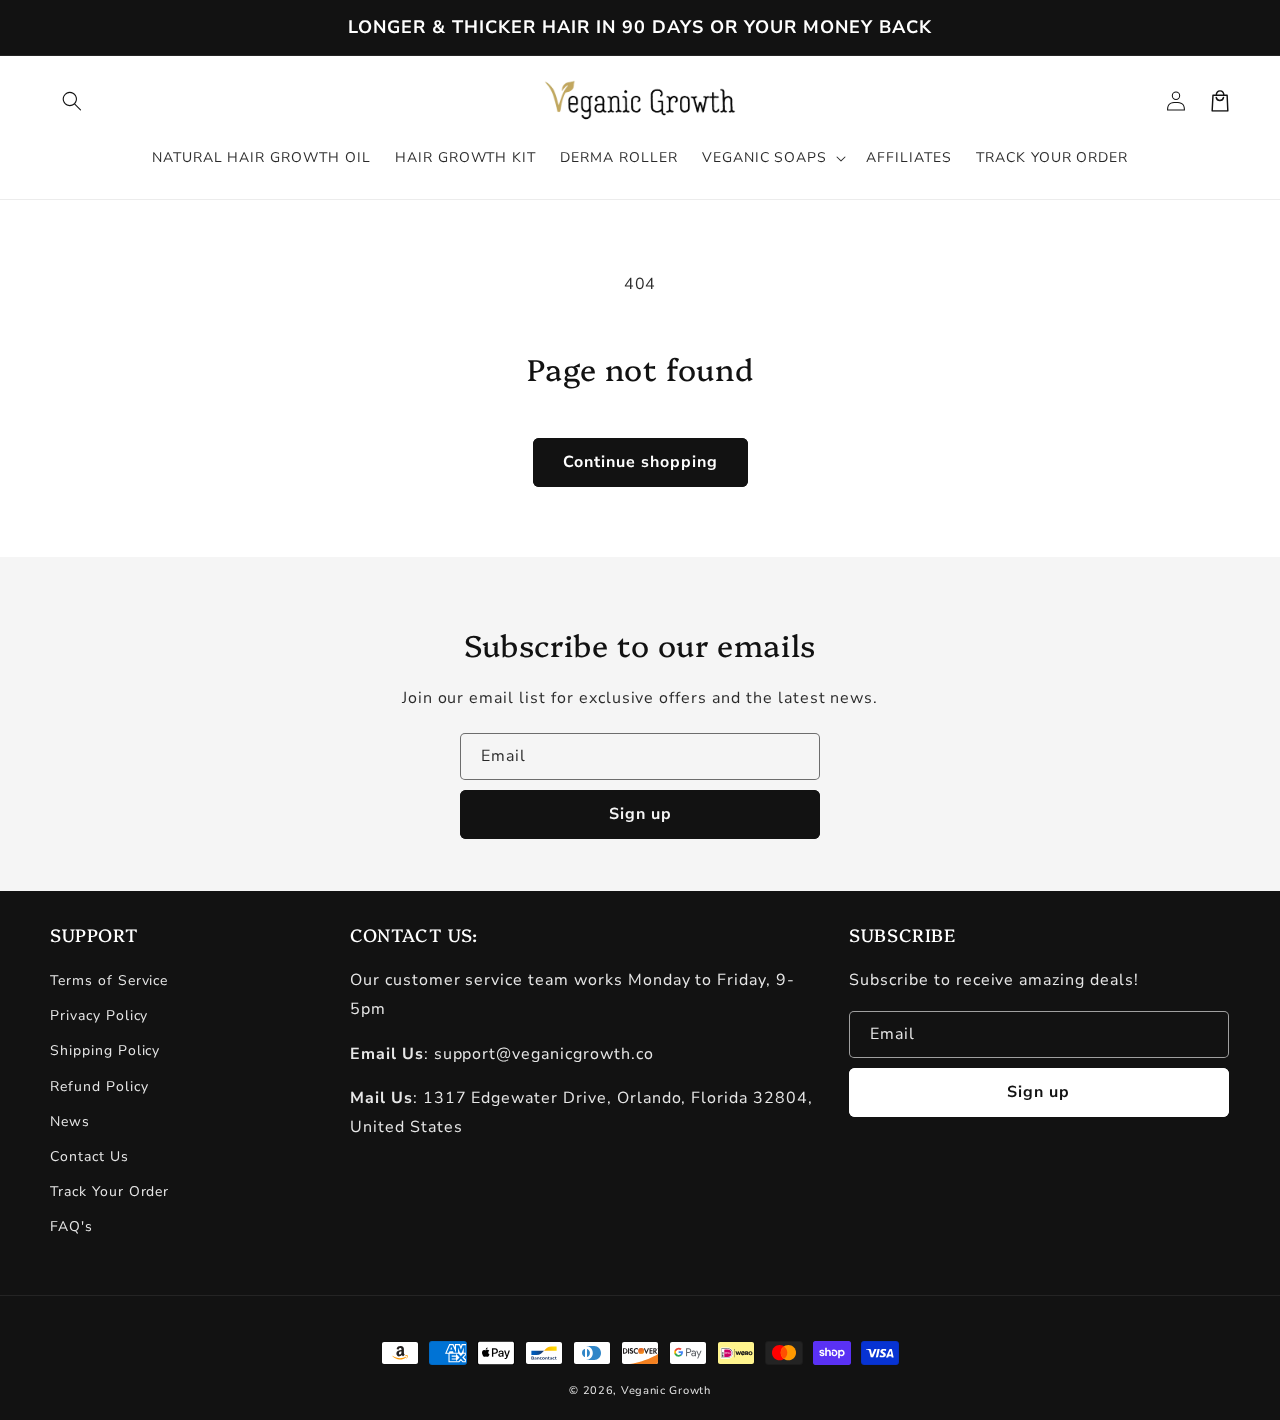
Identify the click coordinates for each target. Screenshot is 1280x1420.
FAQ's (71, 1226)
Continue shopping (640, 462)
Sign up (640, 814)
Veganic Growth (666, 1390)
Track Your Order (109, 1191)
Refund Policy (99, 1086)
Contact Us (89, 1156)
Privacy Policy (99, 1015)
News (70, 1121)
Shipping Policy (105, 1050)
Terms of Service (109, 980)
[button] (72, 101)
